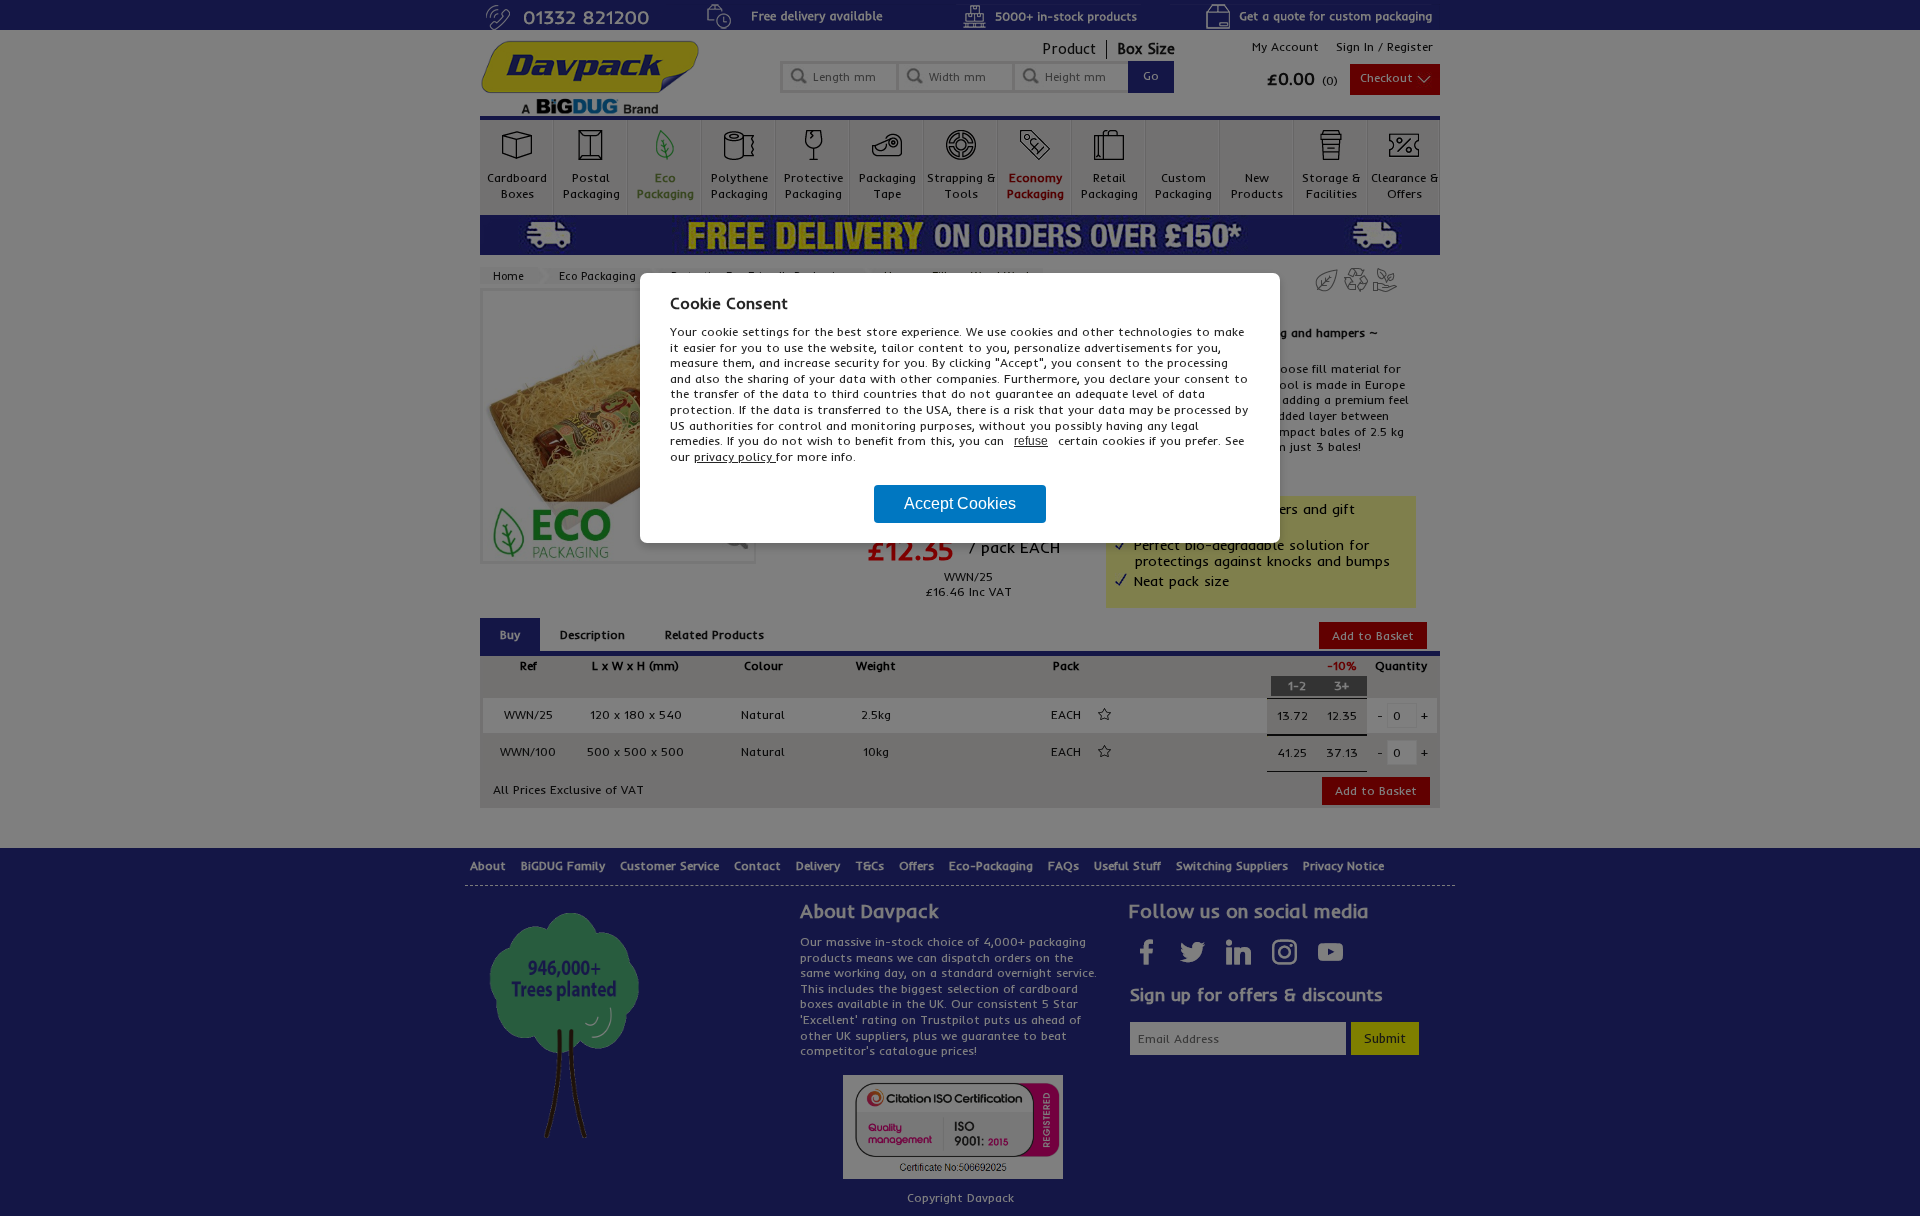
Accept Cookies (960, 503)
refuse (1031, 441)
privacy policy (735, 456)
